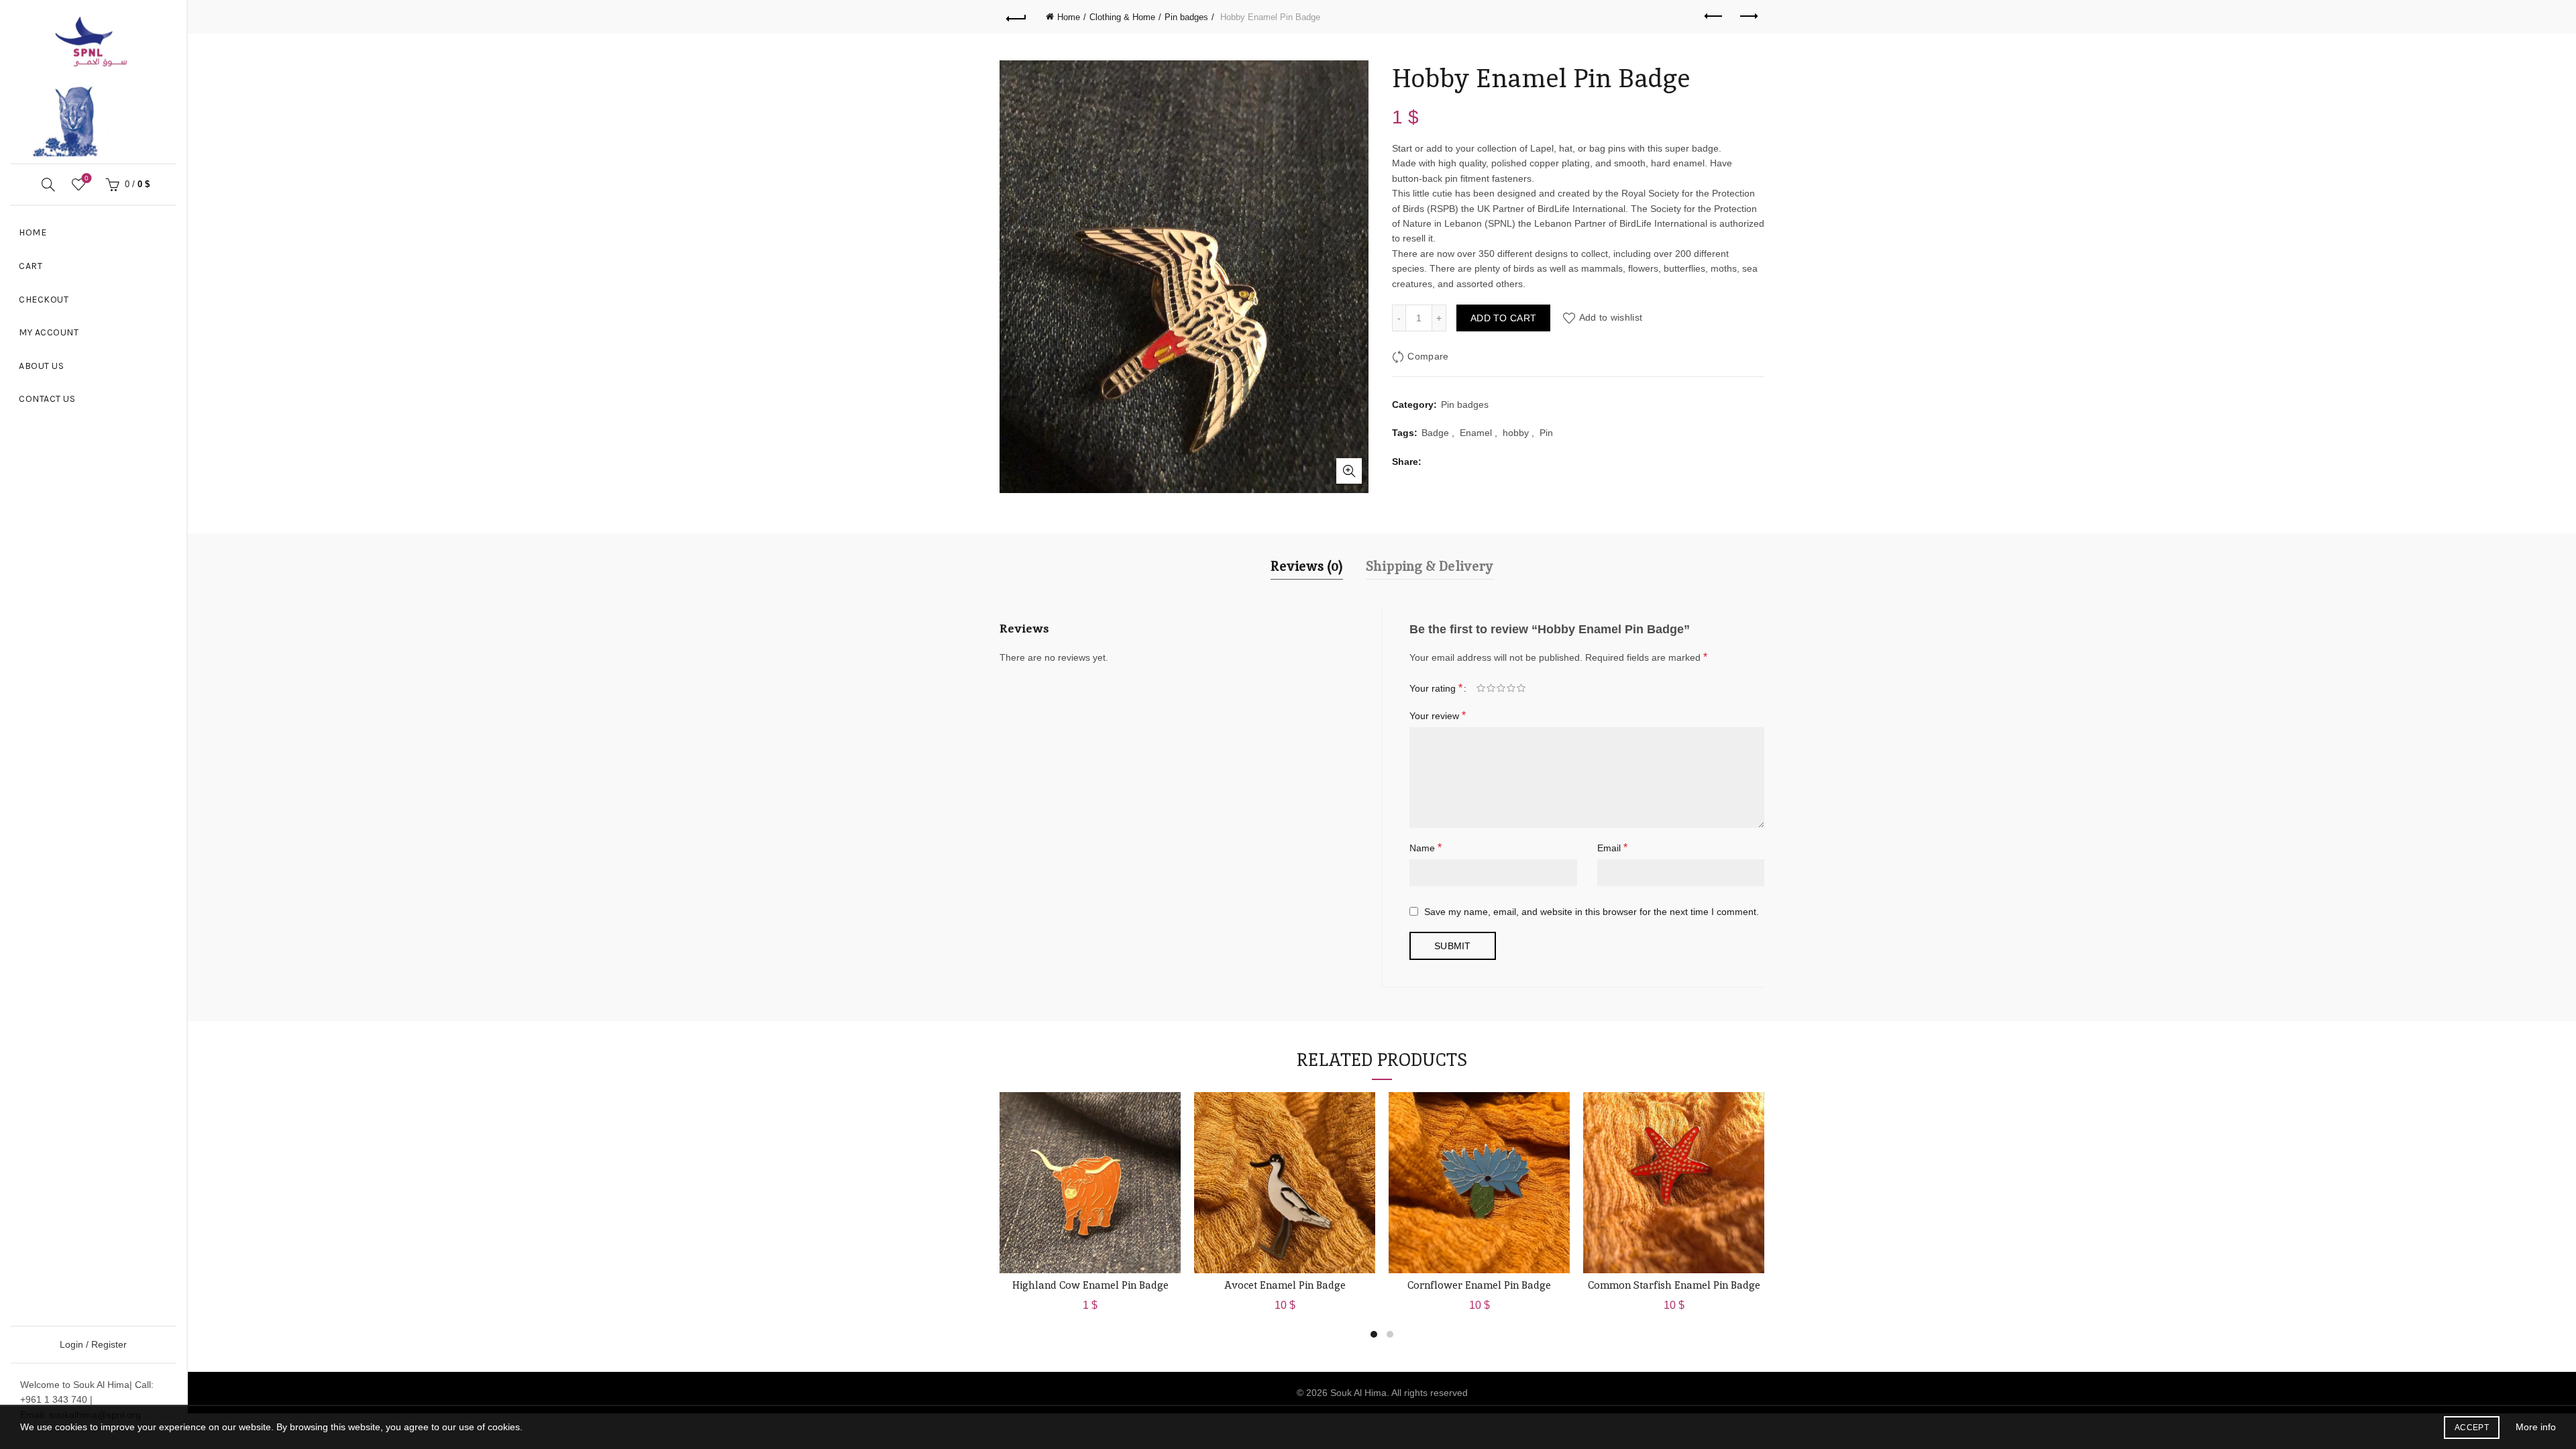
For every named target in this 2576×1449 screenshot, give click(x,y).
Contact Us (47, 399)
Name (1426, 848)
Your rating (1436, 688)
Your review (1438, 715)
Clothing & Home (1122, 17)
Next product (1748, 17)
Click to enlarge (1349, 471)
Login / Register (93, 1344)
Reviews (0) (1307, 566)
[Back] (1016, 17)
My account (49, 332)
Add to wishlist (1611, 318)
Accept (2472, 1428)
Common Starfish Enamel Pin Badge (1674, 1285)
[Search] (48, 184)
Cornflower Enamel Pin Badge (1479, 1285)
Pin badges (1186, 17)
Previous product (1714, 17)
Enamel (1476, 433)
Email (1612, 848)
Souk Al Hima (1358, 1393)
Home (33, 232)
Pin (1546, 433)
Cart (31, 266)
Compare (1428, 356)
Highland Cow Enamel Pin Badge (1090, 1285)
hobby (1516, 433)
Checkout (44, 300)
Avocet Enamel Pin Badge (1285, 1285)
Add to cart (1503, 318)
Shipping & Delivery (1430, 566)
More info (2536, 1427)
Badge (1435, 433)
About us (41, 366)
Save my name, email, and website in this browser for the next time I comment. (1592, 912)
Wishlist (87, 178)
